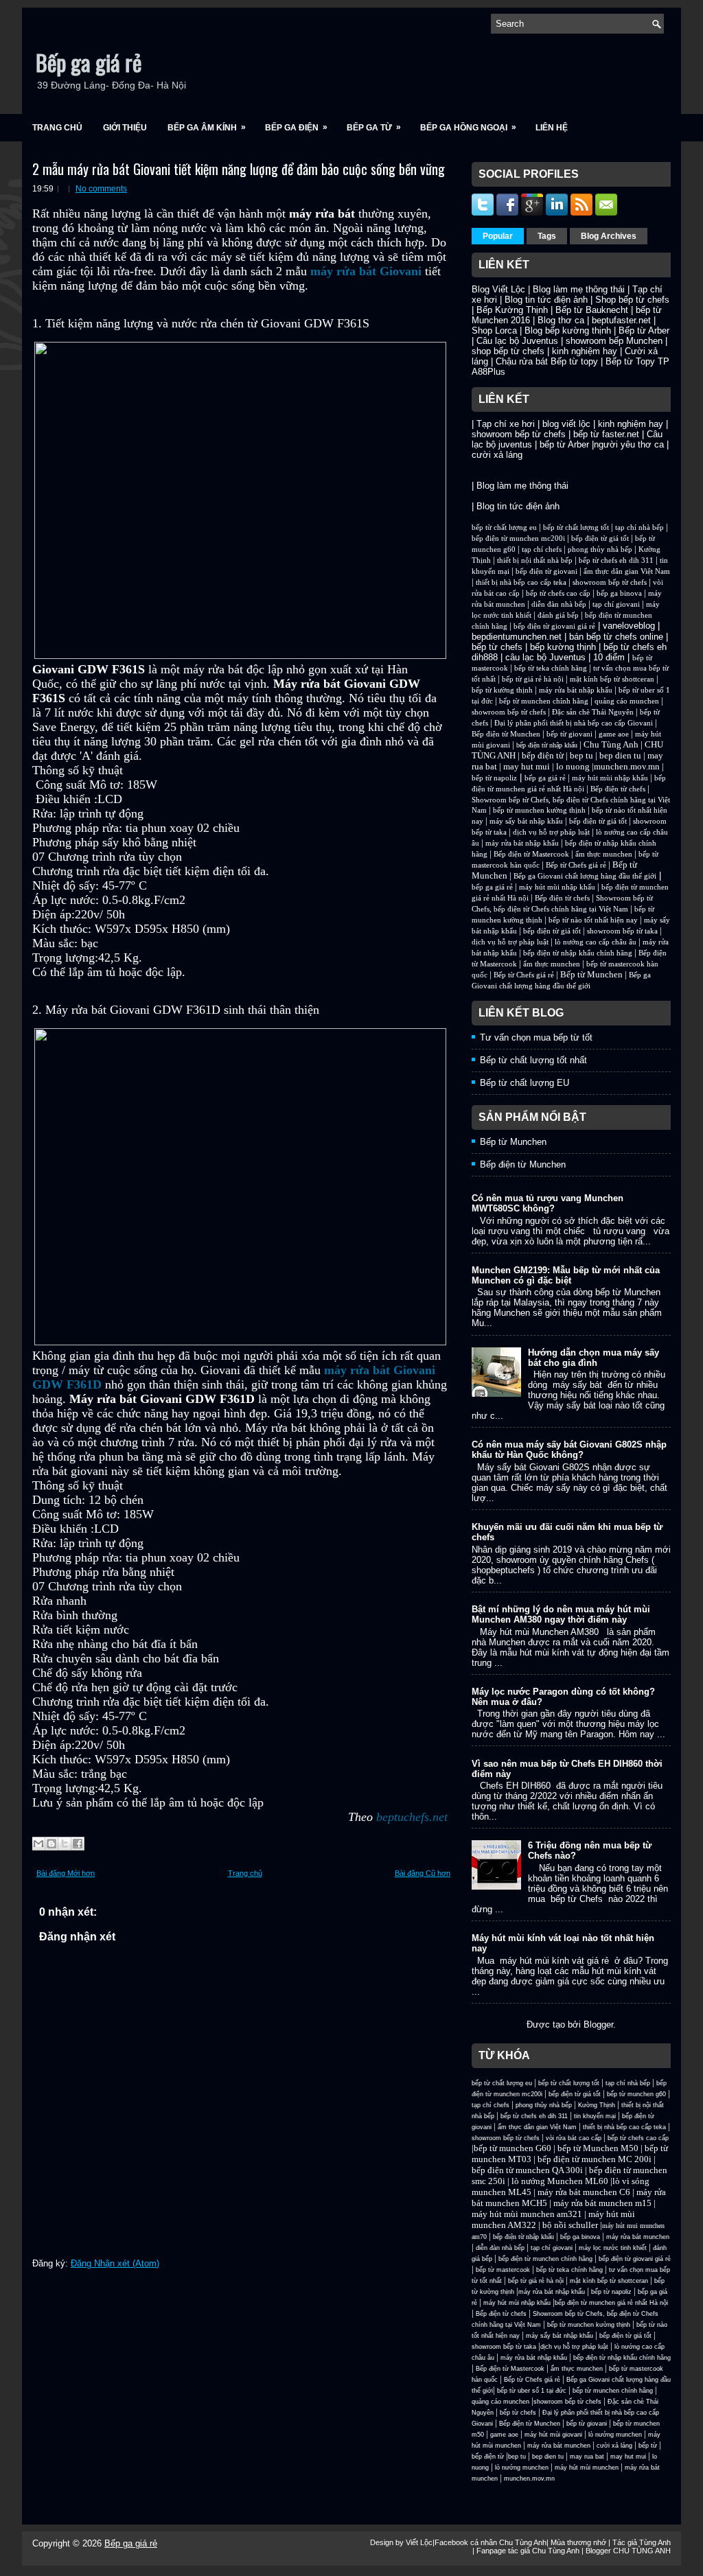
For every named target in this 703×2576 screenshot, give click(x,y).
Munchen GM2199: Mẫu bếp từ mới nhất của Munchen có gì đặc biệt (566, 1275)
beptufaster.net (621, 320)
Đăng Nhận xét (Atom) (115, 2263)
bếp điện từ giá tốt (600, 538)
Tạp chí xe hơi (506, 424)
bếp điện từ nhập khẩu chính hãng (578, 953)
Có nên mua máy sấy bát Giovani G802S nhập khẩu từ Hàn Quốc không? (569, 1450)
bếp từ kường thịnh (502, 690)
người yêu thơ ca (629, 444)
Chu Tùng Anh (611, 744)
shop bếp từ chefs (508, 351)
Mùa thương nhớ (578, 2542)
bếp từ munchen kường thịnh (539, 810)
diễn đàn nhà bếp (559, 604)
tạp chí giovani (616, 604)
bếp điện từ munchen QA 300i (527, 2170)
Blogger (598, 2024)
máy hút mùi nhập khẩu (610, 778)
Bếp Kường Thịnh (512, 310)
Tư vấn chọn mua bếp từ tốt (536, 1037)
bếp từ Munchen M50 (598, 2148)
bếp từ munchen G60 (512, 2148)
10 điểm (609, 657)
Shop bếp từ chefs (632, 300)
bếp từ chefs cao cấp (558, 593)
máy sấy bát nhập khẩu (526, 821)
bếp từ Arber (564, 444)
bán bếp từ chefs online (616, 637)
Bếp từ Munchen (591, 974)
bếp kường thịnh (563, 647)
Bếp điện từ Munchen (506, 734)
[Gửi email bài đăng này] (38, 1844)
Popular (498, 236)
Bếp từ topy (574, 361)
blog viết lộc (566, 424)
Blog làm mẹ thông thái (579, 289)
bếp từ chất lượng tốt (576, 527)
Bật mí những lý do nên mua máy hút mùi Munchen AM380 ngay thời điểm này (561, 1614)
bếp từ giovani (569, 734)
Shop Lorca (494, 330)
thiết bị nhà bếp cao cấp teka (521, 582)
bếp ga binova (619, 593)
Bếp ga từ (374, 127)
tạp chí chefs (542, 549)
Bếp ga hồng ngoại (468, 127)
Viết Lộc (419, 2542)
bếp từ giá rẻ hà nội (533, 679)
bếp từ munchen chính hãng (544, 701)
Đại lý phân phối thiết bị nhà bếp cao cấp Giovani (574, 723)
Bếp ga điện (296, 127)
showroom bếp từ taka (622, 931)
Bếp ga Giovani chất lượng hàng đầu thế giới (585, 876)
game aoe (614, 734)
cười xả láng (497, 455)
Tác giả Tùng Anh (642, 2542)
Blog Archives (609, 236)
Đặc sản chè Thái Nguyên (593, 712)
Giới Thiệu (125, 128)
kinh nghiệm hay (585, 351)
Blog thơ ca (561, 320)
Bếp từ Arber (644, 330)
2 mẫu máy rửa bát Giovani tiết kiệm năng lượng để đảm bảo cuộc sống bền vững (239, 169)
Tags (547, 236)
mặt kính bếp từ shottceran (612, 679)
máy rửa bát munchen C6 (584, 2192)
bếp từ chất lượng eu (504, 527)
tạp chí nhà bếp (639, 527)
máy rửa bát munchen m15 (602, 2203)
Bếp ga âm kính (207, 127)
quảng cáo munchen (627, 701)
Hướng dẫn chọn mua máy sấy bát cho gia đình (593, 1358)
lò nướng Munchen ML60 (561, 2181)
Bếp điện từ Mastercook (531, 854)
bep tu (581, 755)
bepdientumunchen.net (517, 637)
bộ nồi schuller (570, 2225)
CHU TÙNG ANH (642, 2551)
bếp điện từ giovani (546, 571)
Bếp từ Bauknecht (592, 310)
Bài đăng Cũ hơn (423, 1873)
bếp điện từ (543, 755)
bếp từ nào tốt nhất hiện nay (593, 920)
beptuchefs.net (412, 1817)
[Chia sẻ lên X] (65, 1844)
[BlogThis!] (51, 1844)
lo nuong (573, 766)
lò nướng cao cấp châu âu (596, 942)
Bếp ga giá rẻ (89, 62)
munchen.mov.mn (627, 766)
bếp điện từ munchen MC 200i (596, 2159)
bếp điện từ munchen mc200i (518, 538)
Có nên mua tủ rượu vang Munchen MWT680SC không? (548, 1203)
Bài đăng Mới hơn (66, 1873)
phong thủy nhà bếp (600, 549)
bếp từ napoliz (494, 778)
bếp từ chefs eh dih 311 (616, 560)
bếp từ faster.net (606, 434)
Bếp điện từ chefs (618, 789)
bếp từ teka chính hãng (551, 668)
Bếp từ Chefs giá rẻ (576, 865)
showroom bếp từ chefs (519, 434)
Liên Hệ (552, 128)
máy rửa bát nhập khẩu (575, 690)
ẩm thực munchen (604, 854)
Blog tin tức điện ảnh (546, 300)
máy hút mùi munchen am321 (527, 2214)
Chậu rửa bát (522, 361)
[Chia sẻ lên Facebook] (78, 1844)
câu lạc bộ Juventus (545, 657)
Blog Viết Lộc (498, 289)
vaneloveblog (629, 626)
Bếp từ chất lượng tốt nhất (533, 1060)
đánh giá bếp (558, 615)
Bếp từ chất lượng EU (525, 1083)
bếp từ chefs (497, 647)
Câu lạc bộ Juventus (517, 341)
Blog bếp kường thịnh (568, 330)
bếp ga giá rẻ (545, 778)
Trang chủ (57, 128)
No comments (101, 189)
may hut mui (527, 766)
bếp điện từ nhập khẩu (547, 745)
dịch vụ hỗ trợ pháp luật (551, 832)
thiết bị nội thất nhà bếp (535, 560)
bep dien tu (620, 755)
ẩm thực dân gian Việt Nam (627, 571)
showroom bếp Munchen (614, 341)
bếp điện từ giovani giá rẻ (554, 626)
